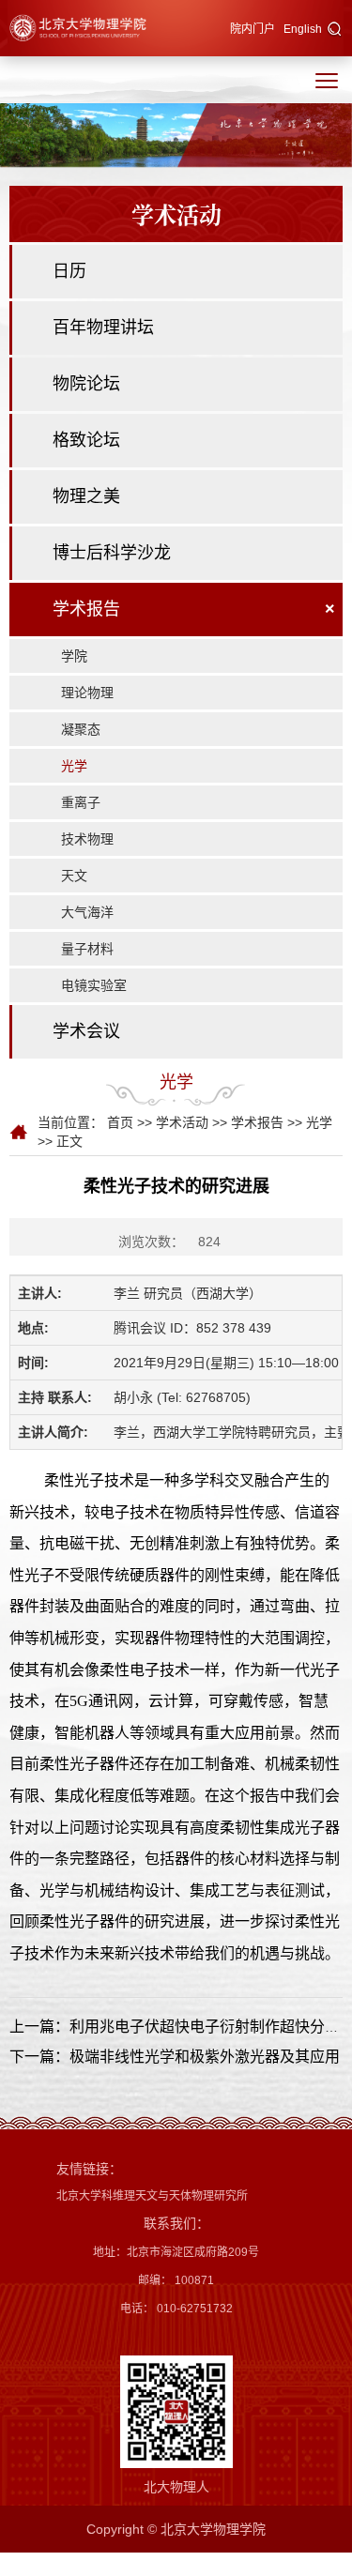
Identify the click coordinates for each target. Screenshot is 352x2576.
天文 (74, 876)
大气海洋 (87, 912)
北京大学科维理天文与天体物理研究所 (152, 2196)
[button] (335, 30)
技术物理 (87, 839)
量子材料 (87, 949)
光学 (74, 766)
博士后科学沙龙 (112, 553)
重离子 (81, 802)
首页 (120, 1122)
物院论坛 (86, 384)
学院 (74, 656)
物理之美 (86, 496)
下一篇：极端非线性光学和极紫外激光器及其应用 (175, 2057)
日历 (69, 271)
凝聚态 (81, 729)
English (303, 29)
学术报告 (86, 609)
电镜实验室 (94, 985)
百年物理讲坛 (103, 328)
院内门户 (253, 29)
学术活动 (182, 1122)
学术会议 (86, 1031)
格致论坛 (86, 440)
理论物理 (87, 693)
